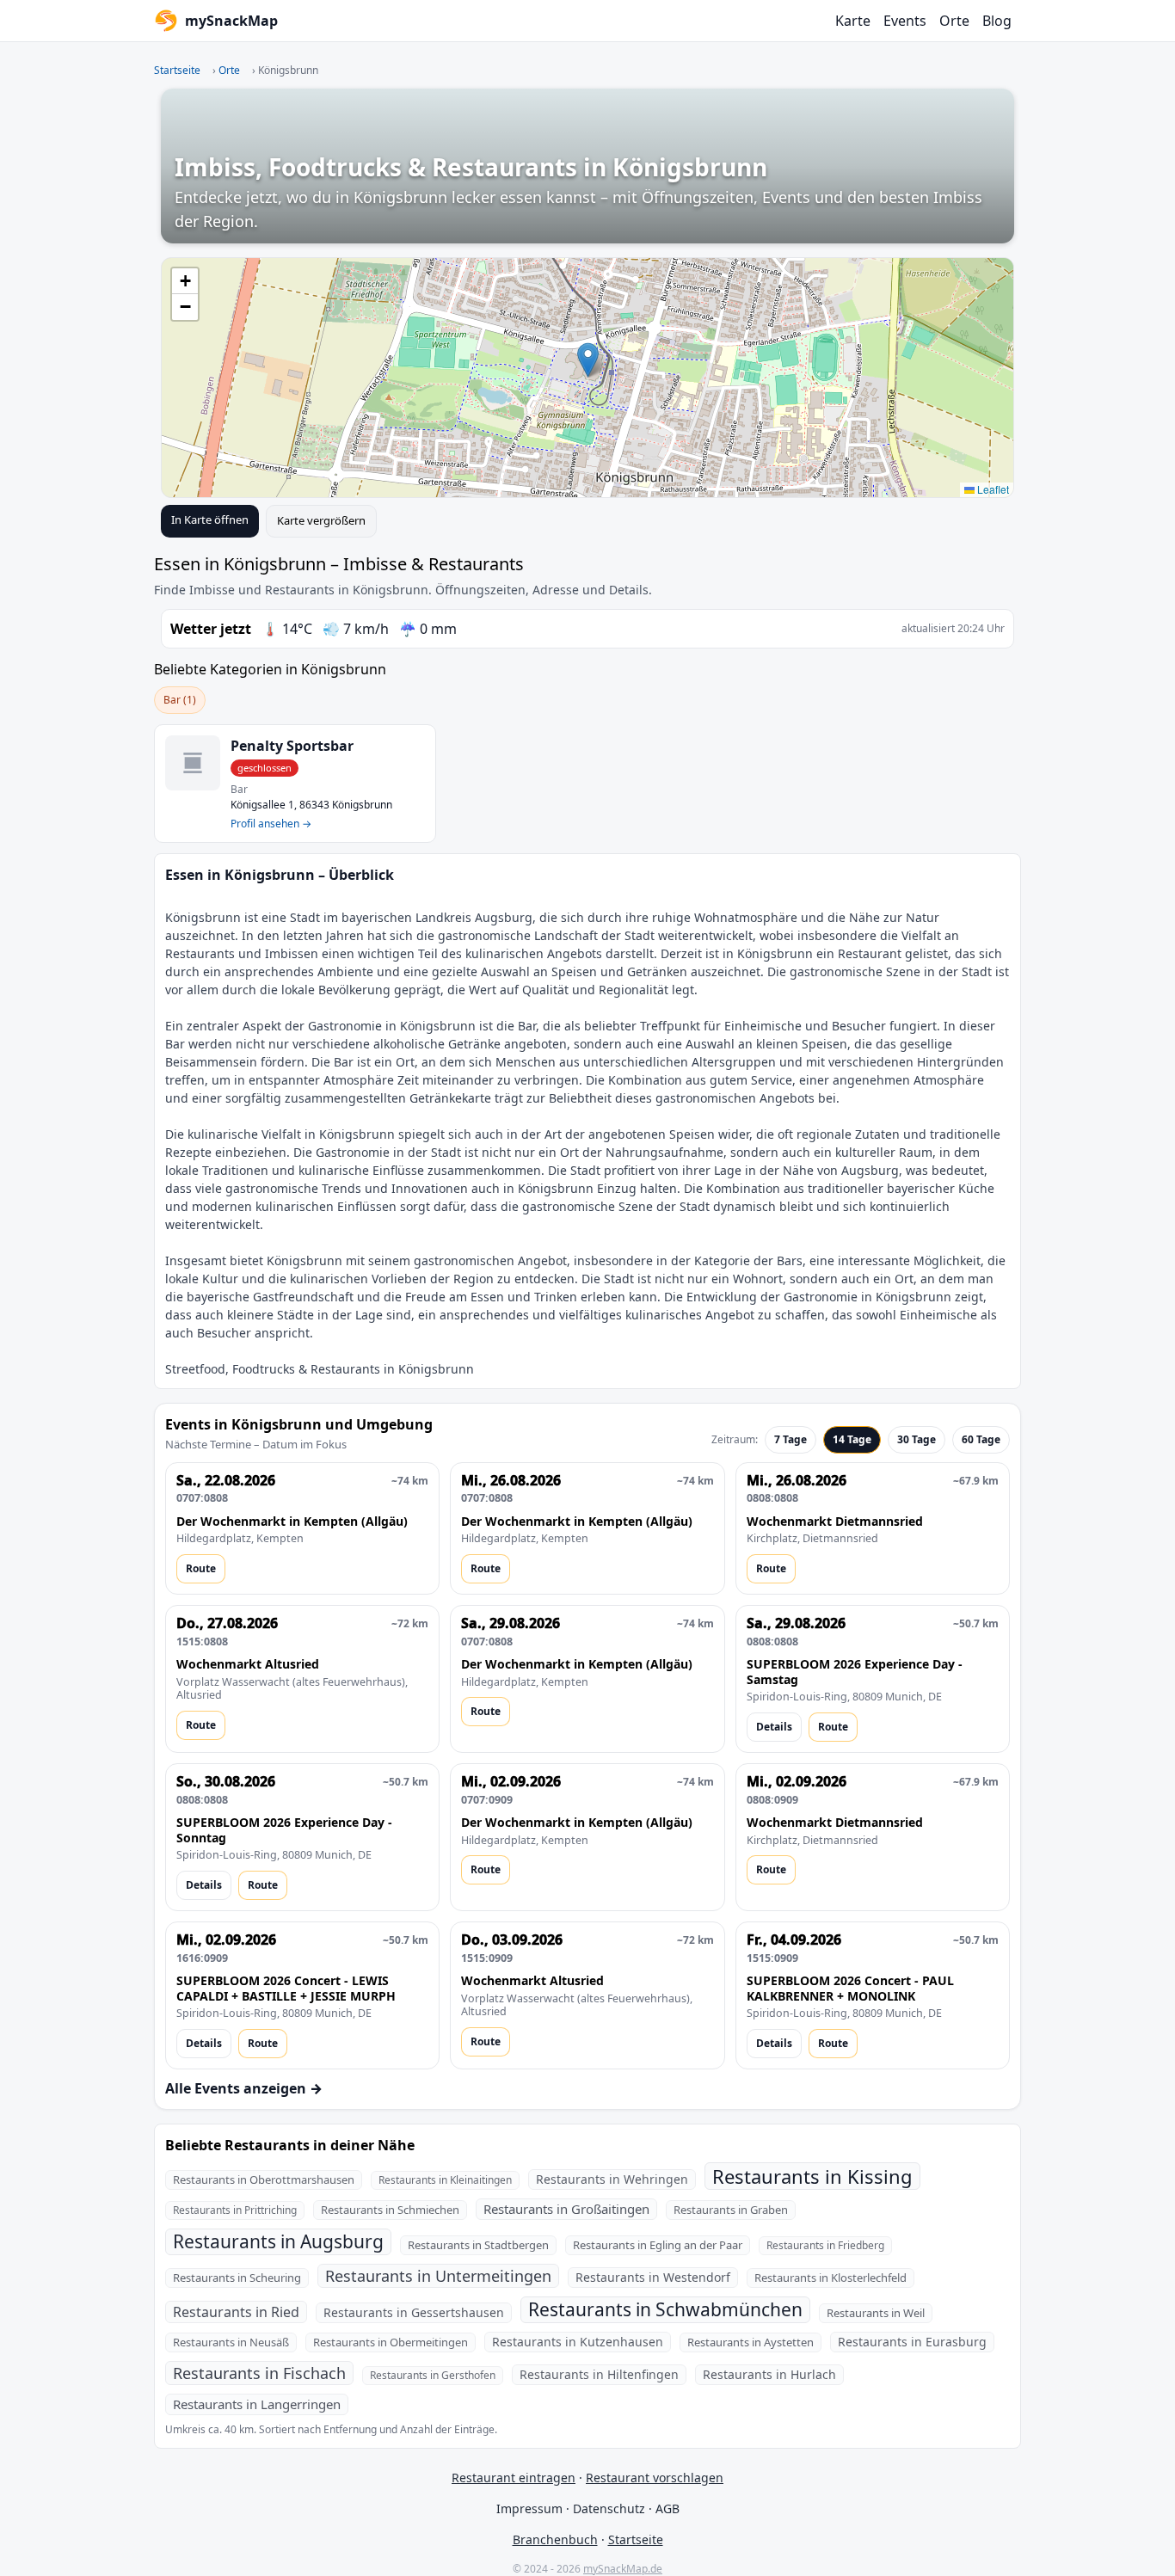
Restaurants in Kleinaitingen (445, 2180)
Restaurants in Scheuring (237, 2278)
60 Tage (981, 1439)
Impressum (529, 2508)
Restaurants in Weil (876, 2313)
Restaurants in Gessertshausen (414, 2312)
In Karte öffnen (210, 520)
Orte (954, 21)
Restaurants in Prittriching (235, 2210)
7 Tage (791, 1439)
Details (774, 1727)
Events (905, 21)
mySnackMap (231, 21)
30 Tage (917, 1439)
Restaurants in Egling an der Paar (658, 2245)
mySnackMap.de (623, 2569)
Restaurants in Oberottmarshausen (264, 2179)
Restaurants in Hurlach (769, 2374)
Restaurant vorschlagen (655, 2478)
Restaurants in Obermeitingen (391, 2342)
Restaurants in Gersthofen (433, 2375)
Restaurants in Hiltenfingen (599, 2374)
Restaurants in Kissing (812, 2176)
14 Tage (852, 1439)
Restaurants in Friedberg (825, 2245)
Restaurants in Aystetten (751, 2342)
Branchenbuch (555, 2539)
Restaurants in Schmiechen (390, 2210)
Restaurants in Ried (236, 2312)
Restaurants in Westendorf (653, 2277)
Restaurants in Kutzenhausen (578, 2342)
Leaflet (992, 489)
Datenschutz (609, 2508)
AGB (667, 2508)
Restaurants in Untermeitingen (438, 2276)
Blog (997, 21)
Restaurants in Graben (731, 2210)
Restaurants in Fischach (259, 2373)
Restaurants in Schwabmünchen (665, 2309)
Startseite (177, 70)
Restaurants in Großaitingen (566, 2209)
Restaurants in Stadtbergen (478, 2245)
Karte (853, 21)
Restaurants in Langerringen (257, 2404)
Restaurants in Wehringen (612, 2179)
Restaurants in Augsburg (278, 2241)
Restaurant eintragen (514, 2478)
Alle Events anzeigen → (244, 2088)
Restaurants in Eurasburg (912, 2342)
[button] (588, 360)
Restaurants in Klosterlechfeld (830, 2278)
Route (201, 1568)
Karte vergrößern (321, 520)
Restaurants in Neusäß (231, 2342)
